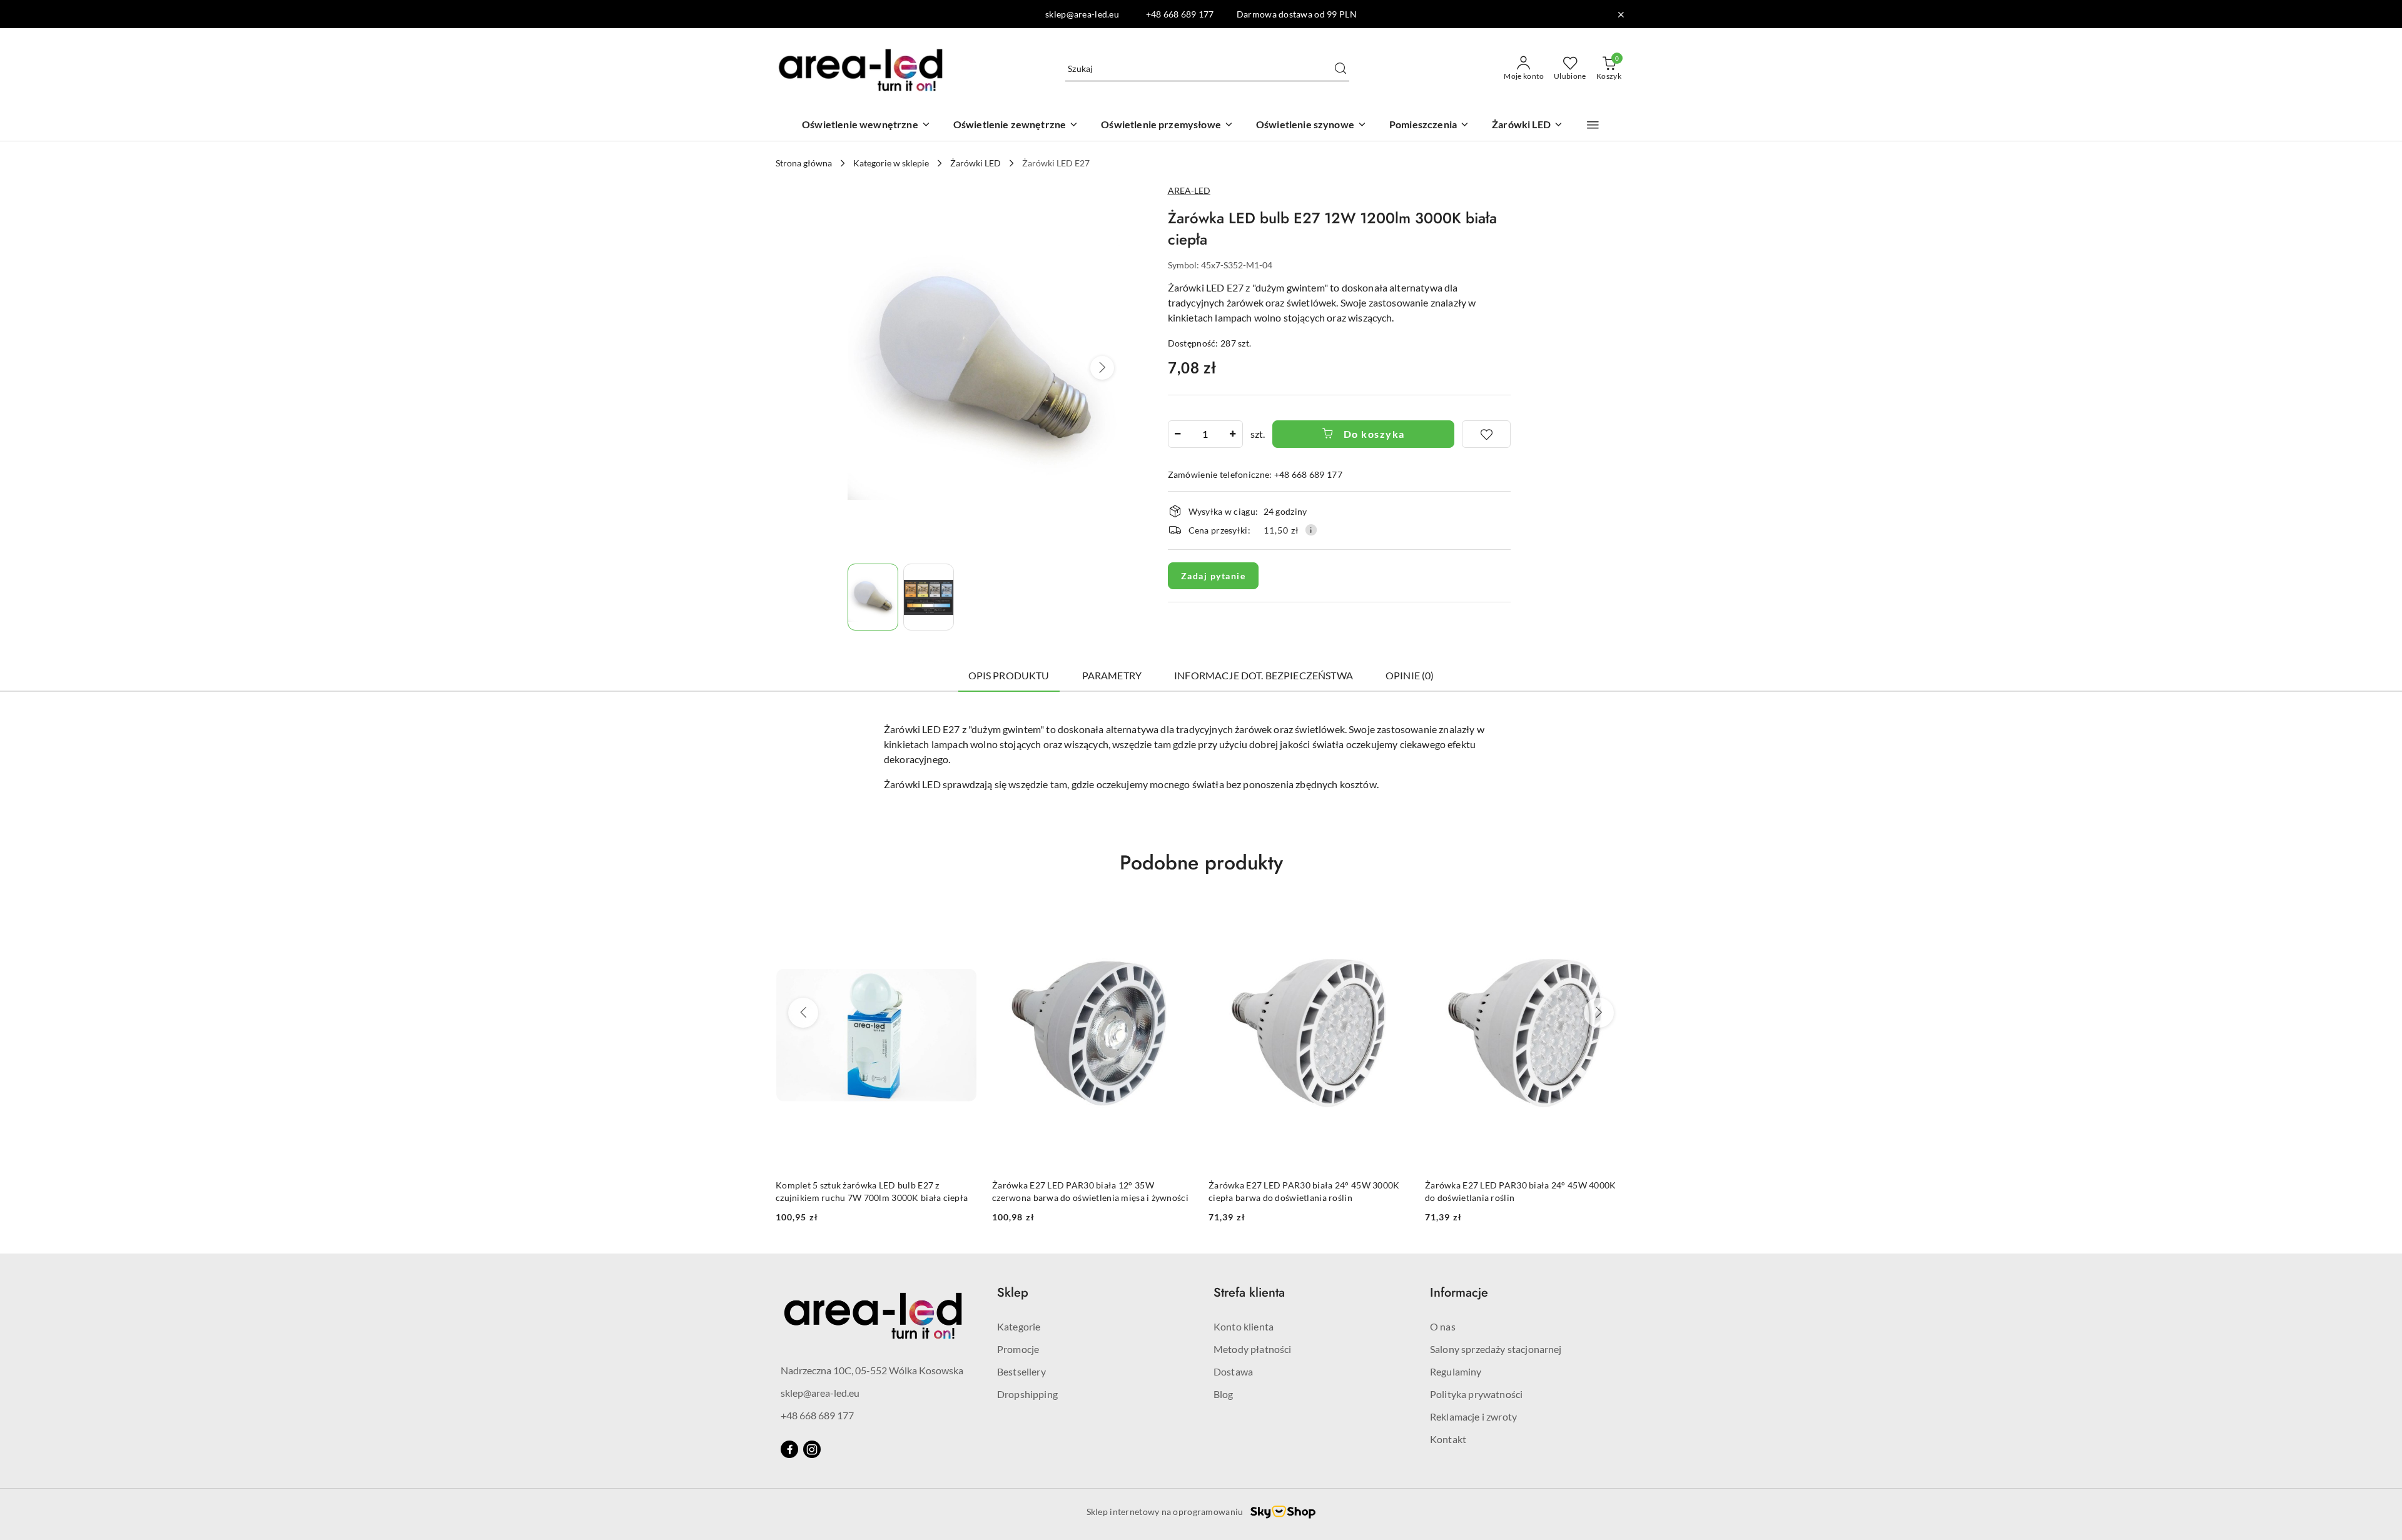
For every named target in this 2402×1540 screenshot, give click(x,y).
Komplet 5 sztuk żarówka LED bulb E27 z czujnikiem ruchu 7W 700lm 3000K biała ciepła (872, 1191)
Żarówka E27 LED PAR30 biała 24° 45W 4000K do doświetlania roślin (1520, 1191)
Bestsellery (1021, 1371)
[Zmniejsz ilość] (1178, 434)
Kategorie (1019, 1326)
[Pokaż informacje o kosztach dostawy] (1311, 530)
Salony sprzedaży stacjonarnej (1496, 1349)
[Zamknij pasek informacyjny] (1621, 14)
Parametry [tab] (1112, 675)
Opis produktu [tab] (1009, 675)
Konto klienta (1244, 1326)
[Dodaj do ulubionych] (1486, 434)
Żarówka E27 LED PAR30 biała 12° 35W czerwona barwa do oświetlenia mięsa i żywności (1090, 1191)
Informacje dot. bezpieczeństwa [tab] (1264, 675)
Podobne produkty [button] (1201, 863)
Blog (1224, 1394)
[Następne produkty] (1599, 1013)
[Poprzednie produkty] (803, 1013)
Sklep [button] (1013, 1293)
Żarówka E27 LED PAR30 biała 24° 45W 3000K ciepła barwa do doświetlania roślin (1304, 1191)
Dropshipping (1027, 1394)
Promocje (1018, 1349)
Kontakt (1448, 1439)
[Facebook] (789, 1449)
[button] (1593, 125)
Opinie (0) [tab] (1410, 675)
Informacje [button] (1459, 1293)
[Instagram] (812, 1449)
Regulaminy (1456, 1371)
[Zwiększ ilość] (1233, 434)
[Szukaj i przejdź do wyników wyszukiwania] (1340, 69)
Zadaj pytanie (1214, 576)
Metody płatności (1253, 1349)
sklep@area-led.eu (820, 1393)
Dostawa (1233, 1371)
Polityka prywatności (1476, 1394)
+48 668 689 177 (817, 1415)
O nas (1443, 1326)
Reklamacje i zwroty (1473, 1416)
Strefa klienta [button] (1249, 1293)
